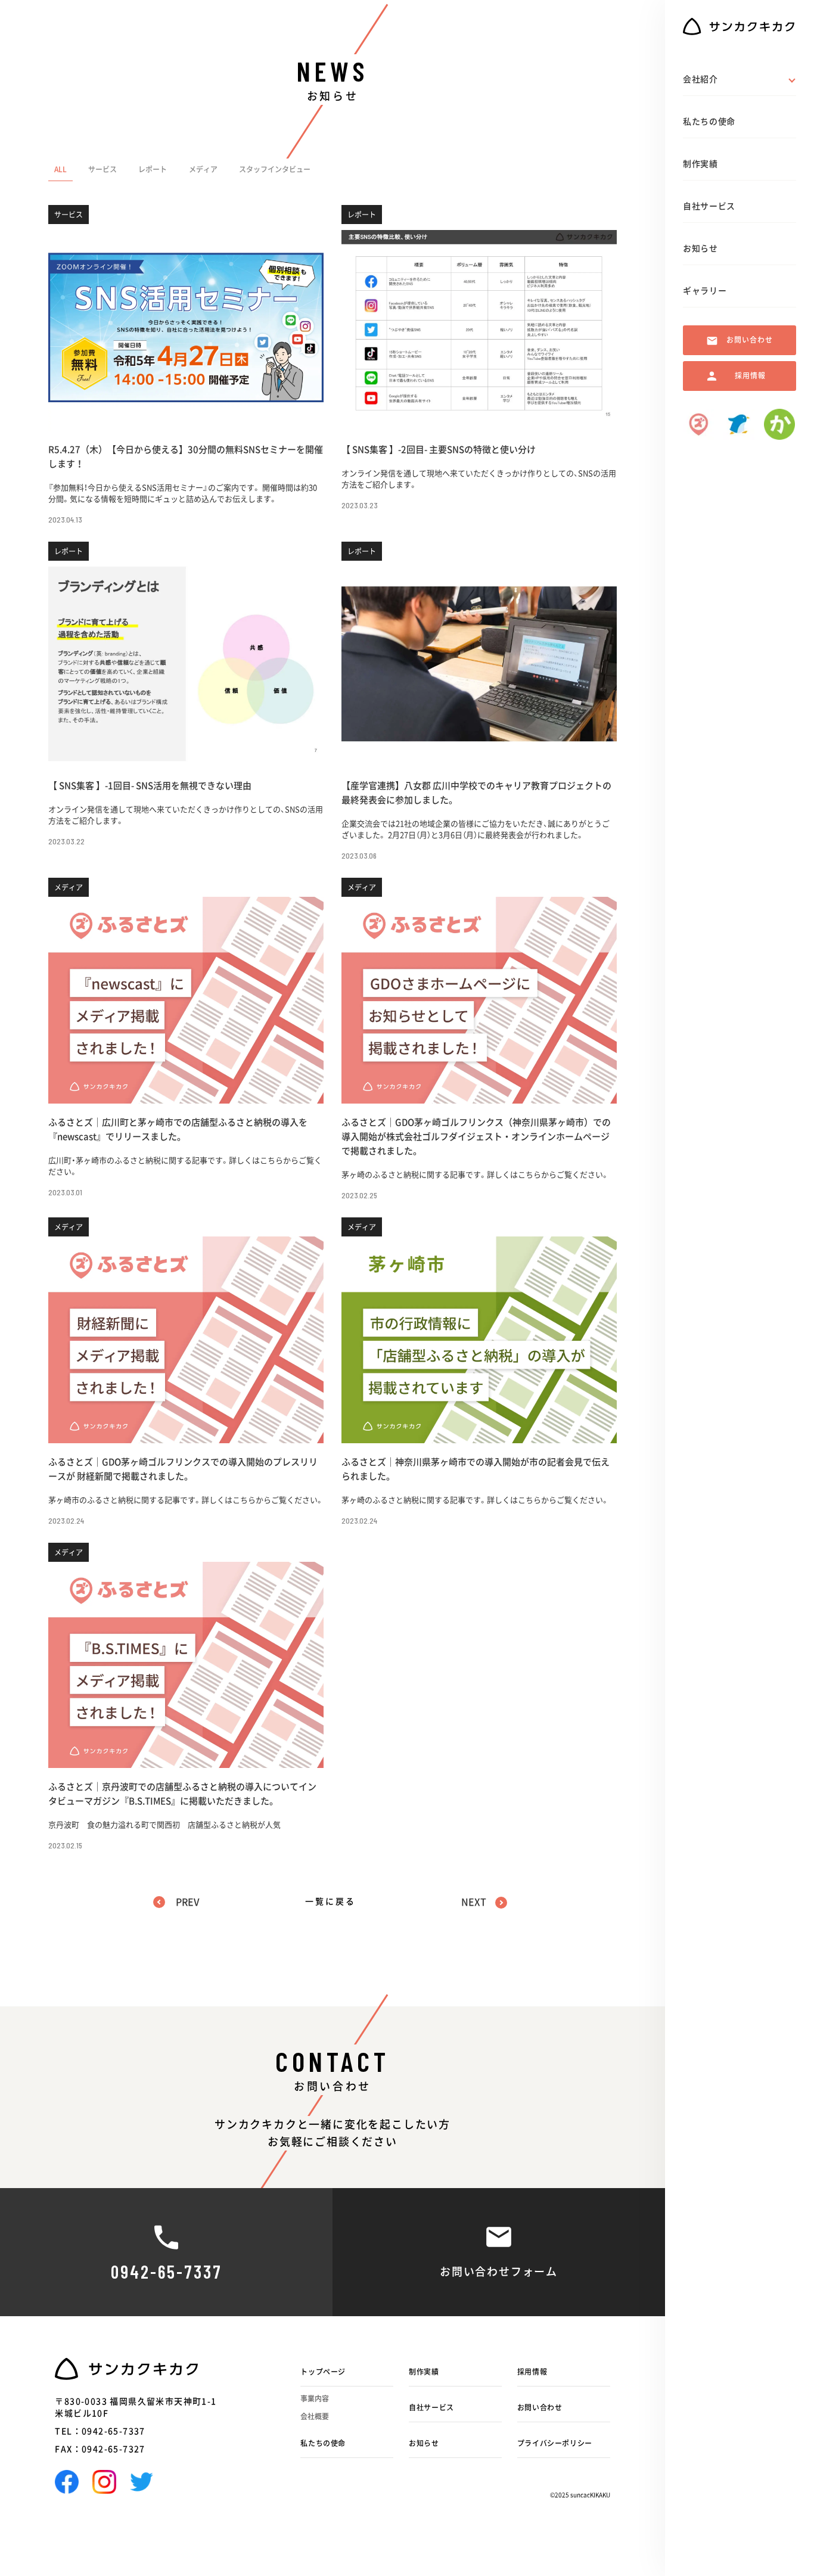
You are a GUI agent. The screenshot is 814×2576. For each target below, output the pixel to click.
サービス (102, 169)
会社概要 (315, 2416)
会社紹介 (700, 79)
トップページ (323, 2372)
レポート (153, 169)
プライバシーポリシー (555, 2443)
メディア (203, 169)
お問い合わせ (540, 2407)
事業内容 (315, 2398)
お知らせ (424, 2443)
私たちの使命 (323, 2443)
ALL (60, 169)
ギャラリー (705, 291)
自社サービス (431, 2407)
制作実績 (424, 2372)
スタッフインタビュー (275, 169)
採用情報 (532, 2372)
